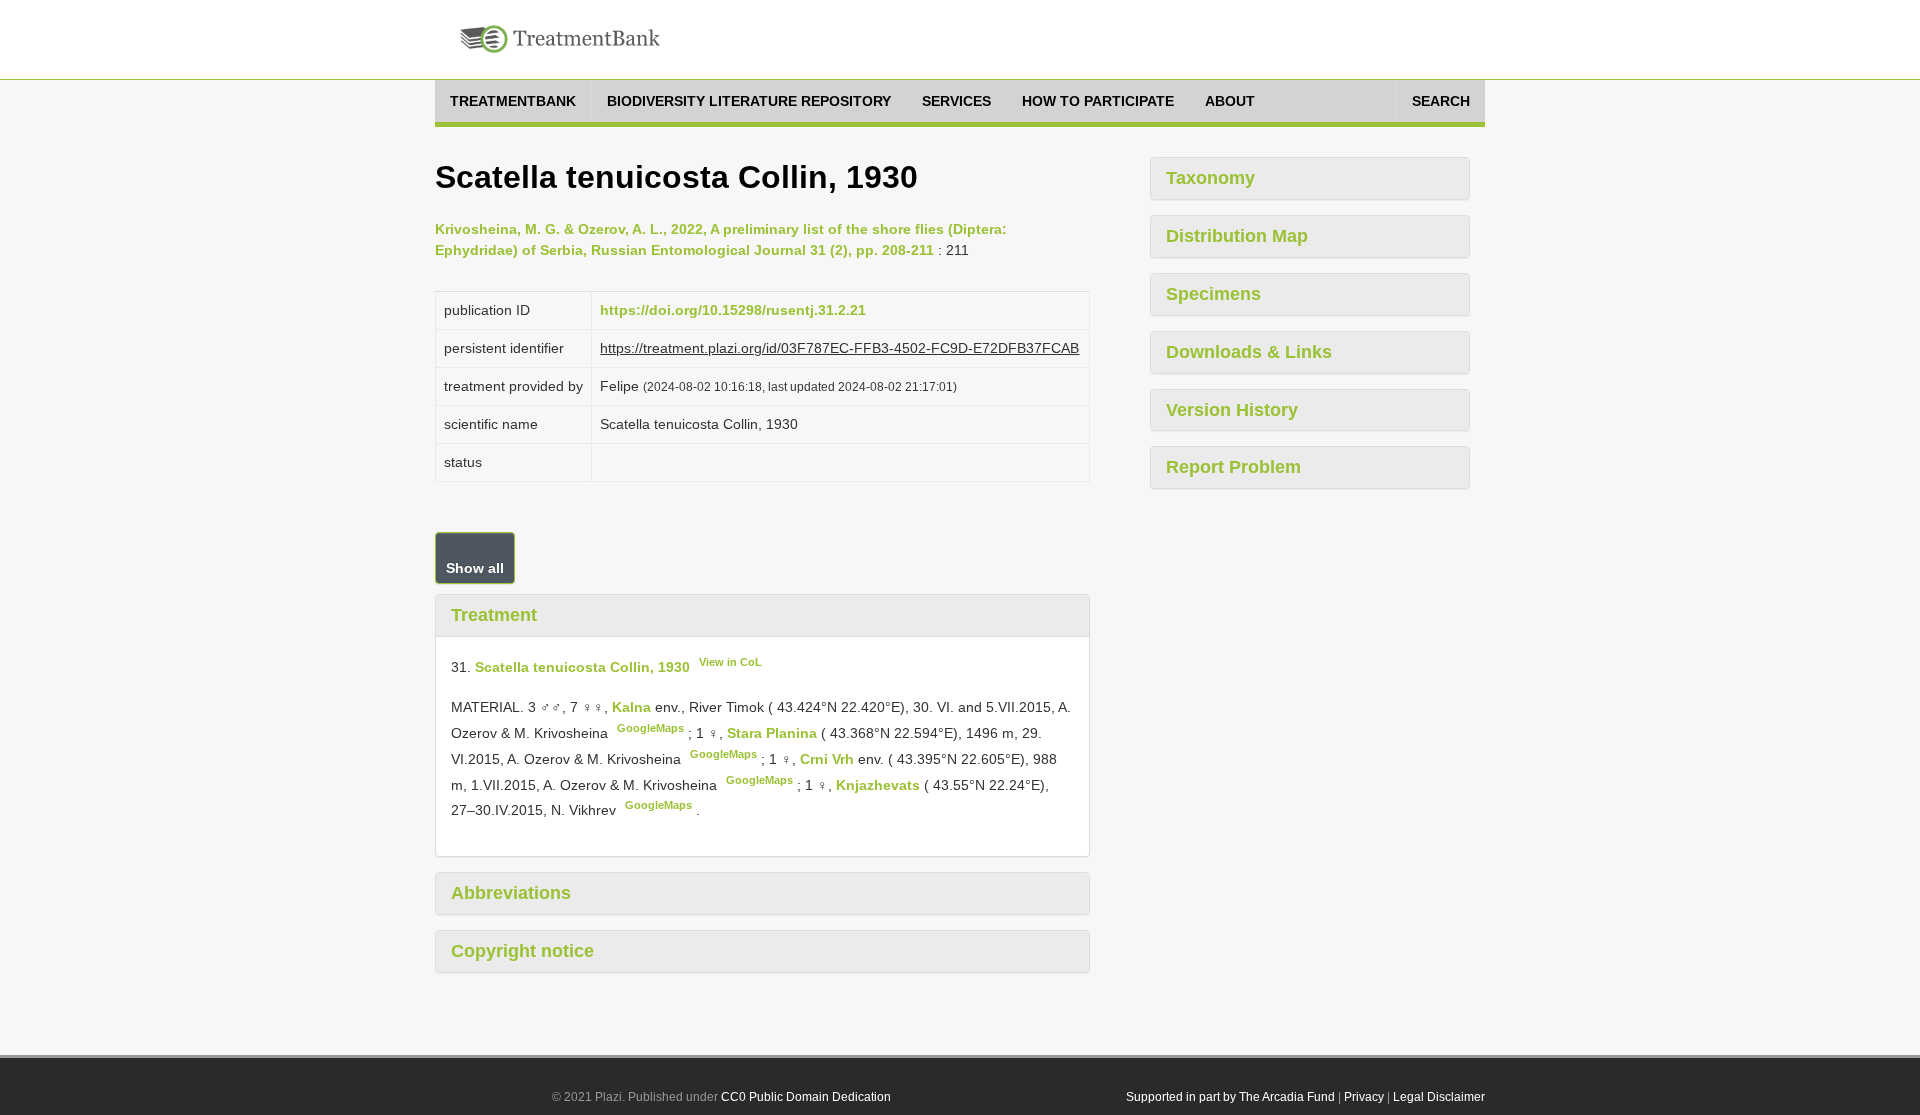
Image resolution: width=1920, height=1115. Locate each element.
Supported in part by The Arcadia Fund (1230, 1097)
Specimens (1213, 294)
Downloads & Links (1249, 352)
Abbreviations (511, 893)
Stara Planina (774, 733)
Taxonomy (1210, 178)
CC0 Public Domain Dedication (806, 1097)
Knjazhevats (880, 784)
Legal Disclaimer (1439, 1097)
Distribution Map (1237, 236)
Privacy (1364, 1097)
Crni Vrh (829, 759)
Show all (475, 568)
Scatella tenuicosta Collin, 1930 (582, 666)
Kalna (633, 707)
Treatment (494, 615)
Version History (1232, 410)
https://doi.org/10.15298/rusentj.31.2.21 (733, 310)
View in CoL (730, 662)
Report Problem (1233, 467)
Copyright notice (522, 951)
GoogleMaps (650, 728)
